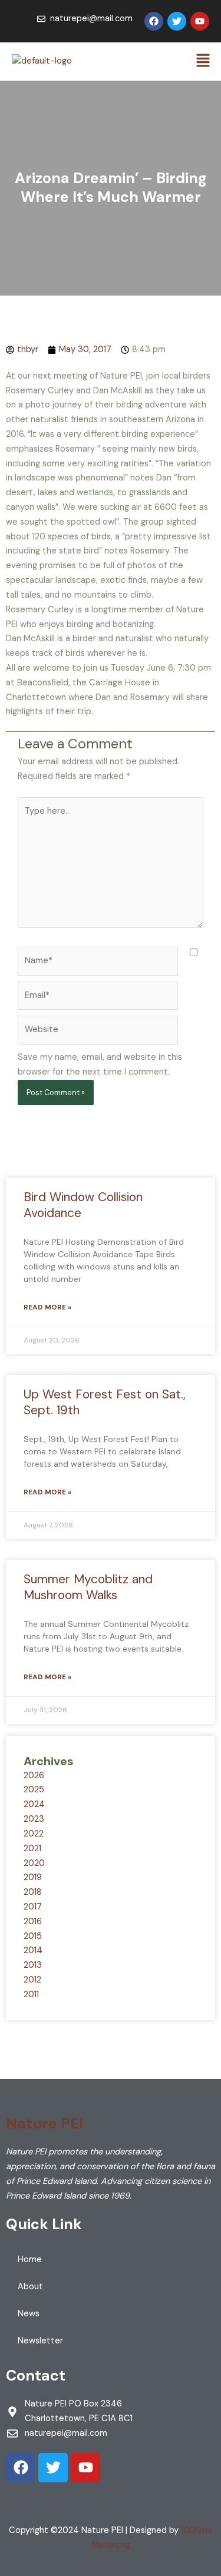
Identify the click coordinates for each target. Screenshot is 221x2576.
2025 (34, 1790)
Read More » (47, 1307)
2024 (34, 1804)
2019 (33, 1877)
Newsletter (40, 2341)
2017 (33, 1907)
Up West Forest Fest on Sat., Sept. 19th (105, 1402)
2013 (33, 1965)
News (29, 2314)
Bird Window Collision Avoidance (83, 1205)
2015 (33, 1936)
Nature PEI (44, 2124)
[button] (203, 61)
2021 (32, 1849)
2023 (34, 1819)
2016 (33, 1922)
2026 (34, 1776)
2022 (34, 1834)
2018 (33, 1892)
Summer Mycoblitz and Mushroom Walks (88, 1587)
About (30, 2287)
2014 (33, 1950)
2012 (32, 1980)
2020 (34, 1863)
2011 (31, 1995)
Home (30, 2260)
